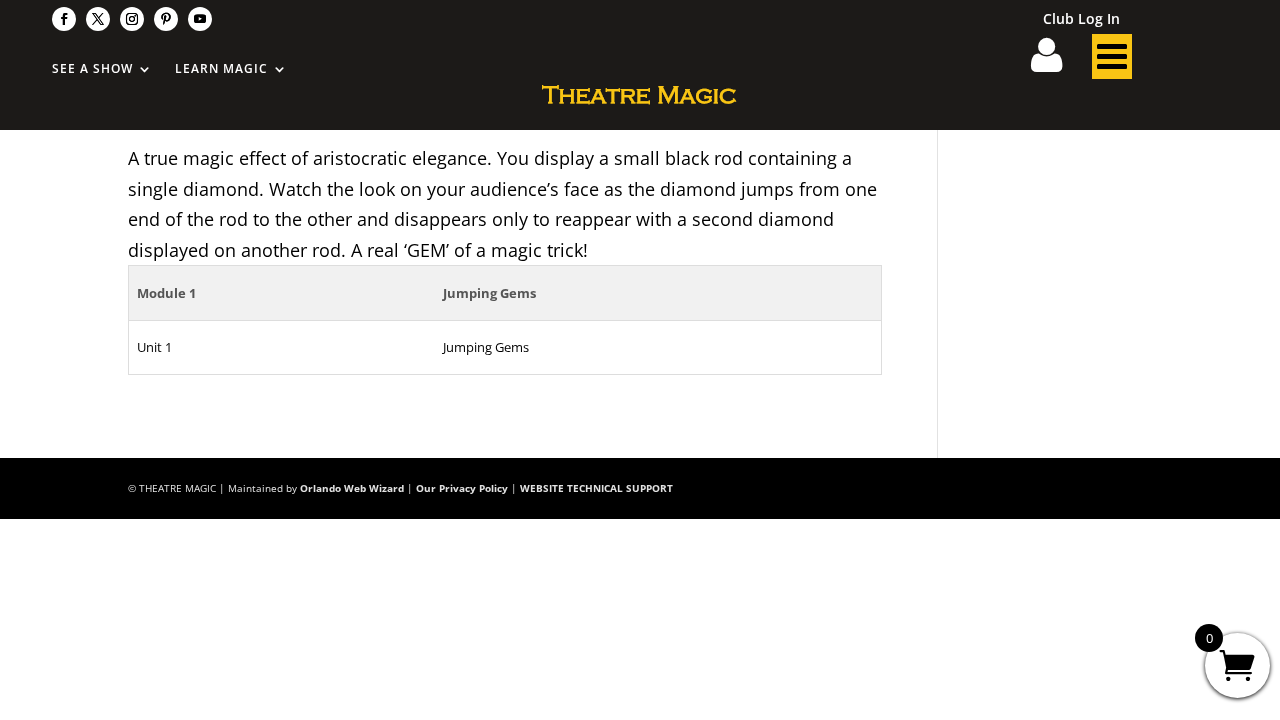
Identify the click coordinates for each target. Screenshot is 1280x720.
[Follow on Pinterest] (166, 19)
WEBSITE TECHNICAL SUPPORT (596, 488)
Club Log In (1081, 20)
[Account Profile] (1059, 62)
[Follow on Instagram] (132, 19)
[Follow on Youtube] (200, 19)
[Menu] (1112, 62)
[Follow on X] (98, 19)
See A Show (92, 69)
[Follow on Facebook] (64, 19)
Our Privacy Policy (462, 488)
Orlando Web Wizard (352, 488)
